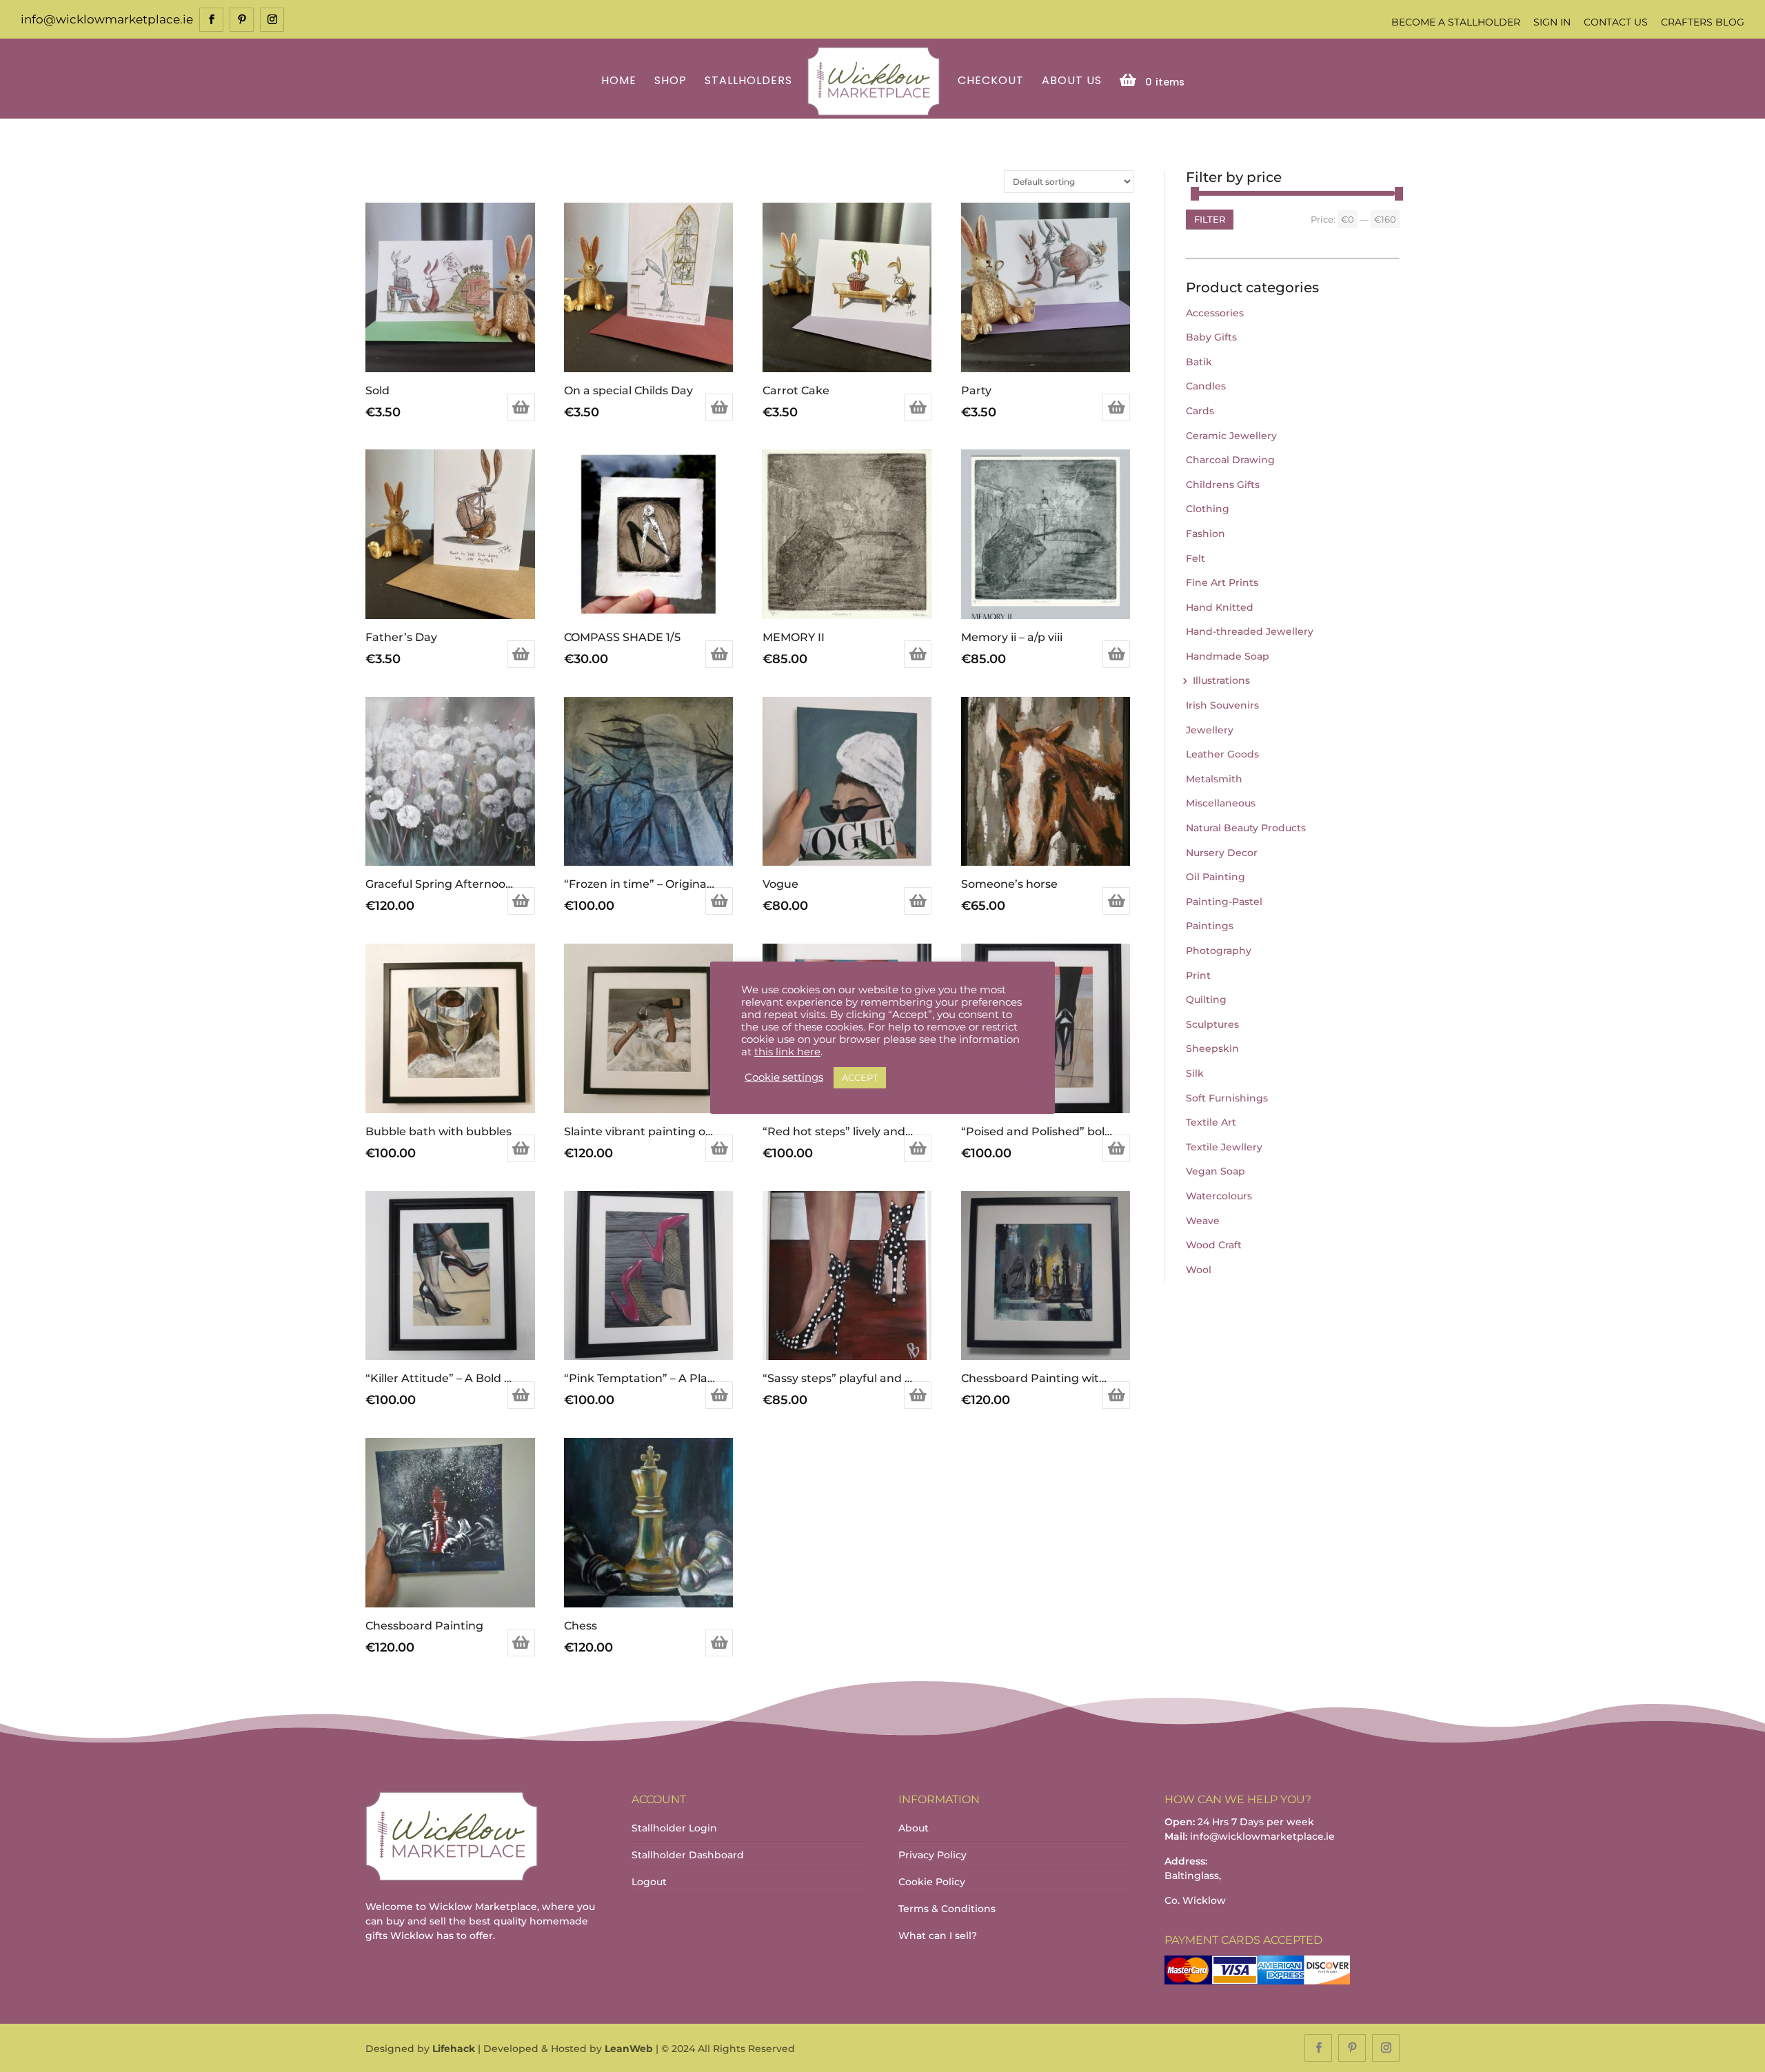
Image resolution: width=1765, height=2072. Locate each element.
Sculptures (1212, 1024)
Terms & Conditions (947, 1909)
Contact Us (1616, 22)
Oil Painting (1216, 877)
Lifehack (454, 2049)
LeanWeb (629, 2049)
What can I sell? (938, 1936)
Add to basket (521, 407)
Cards (1200, 411)
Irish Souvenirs (1222, 705)
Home (619, 82)
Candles (1206, 386)
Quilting (1206, 999)
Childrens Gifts (1223, 485)
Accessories (1215, 313)
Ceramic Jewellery (1231, 436)
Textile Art (1211, 1122)
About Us (1072, 82)
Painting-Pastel (1224, 902)
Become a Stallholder (1456, 22)
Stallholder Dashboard (688, 1855)
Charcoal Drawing (1230, 460)
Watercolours (1219, 1196)
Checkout (991, 82)
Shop (670, 82)
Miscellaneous (1221, 803)
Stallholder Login (674, 1828)
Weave (1203, 1221)
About (914, 1828)
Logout (649, 1882)
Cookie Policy (932, 1882)
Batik (1199, 362)
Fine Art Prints (1222, 582)
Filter (1210, 219)
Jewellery (1210, 730)
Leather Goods (1222, 754)
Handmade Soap (1228, 656)
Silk (1195, 1073)
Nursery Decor (1222, 853)
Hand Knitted (1220, 607)
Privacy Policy (932, 1855)
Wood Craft (1214, 1245)
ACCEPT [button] (860, 1077)
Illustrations (1221, 680)
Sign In (1552, 22)
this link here (787, 1052)
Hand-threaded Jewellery (1250, 631)
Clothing (1208, 509)
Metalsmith (1214, 779)
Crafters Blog (1703, 22)
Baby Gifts (1211, 337)
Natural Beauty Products (1246, 828)
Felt (1196, 558)
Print (1198, 975)
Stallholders (748, 82)
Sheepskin (1212, 1048)
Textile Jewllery (1224, 1147)
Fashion (1206, 534)
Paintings (1210, 926)
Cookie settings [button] (784, 1077)
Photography (1219, 951)
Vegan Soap (1216, 1171)
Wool (1199, 1270)
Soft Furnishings (1227, 1098)
